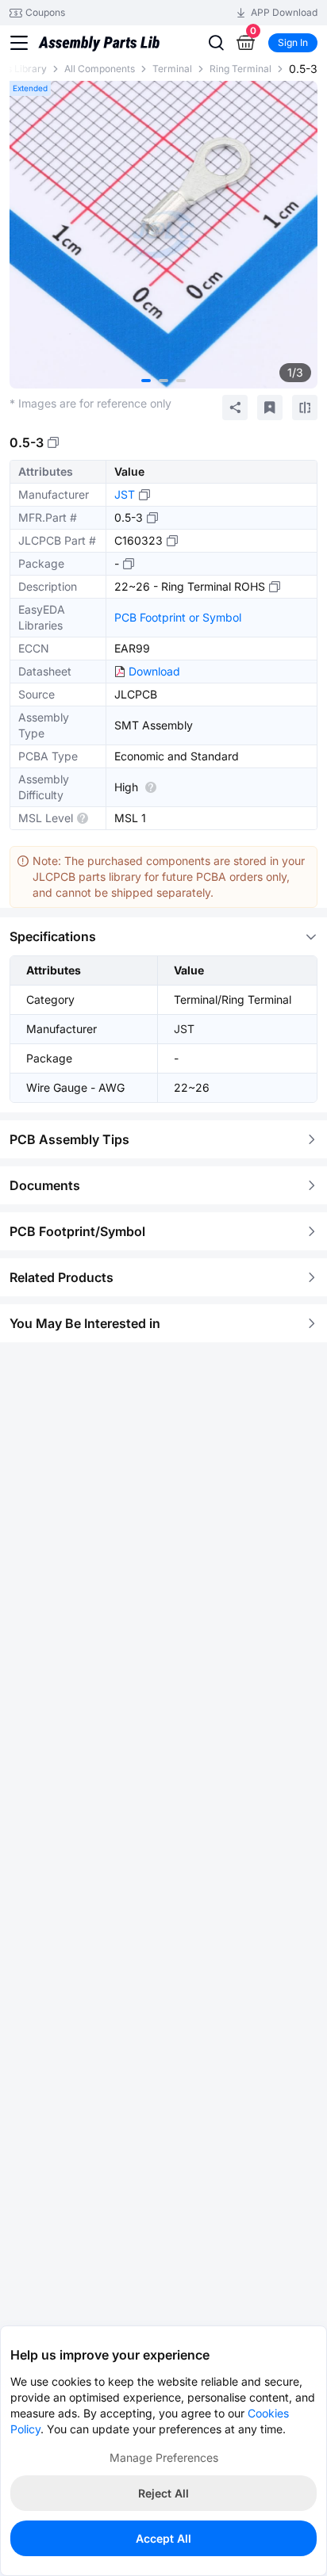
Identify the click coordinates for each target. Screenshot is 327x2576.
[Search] (216, 43)
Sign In (293, 42)
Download (154, 671)
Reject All (163, 2493)
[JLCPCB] (99, 51)
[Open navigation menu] (19, 43)
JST (125, 494)
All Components (100, 69)
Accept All (163, 2538)
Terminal (172, 69)
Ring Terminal (240, 69)
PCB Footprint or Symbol (178, 617)
